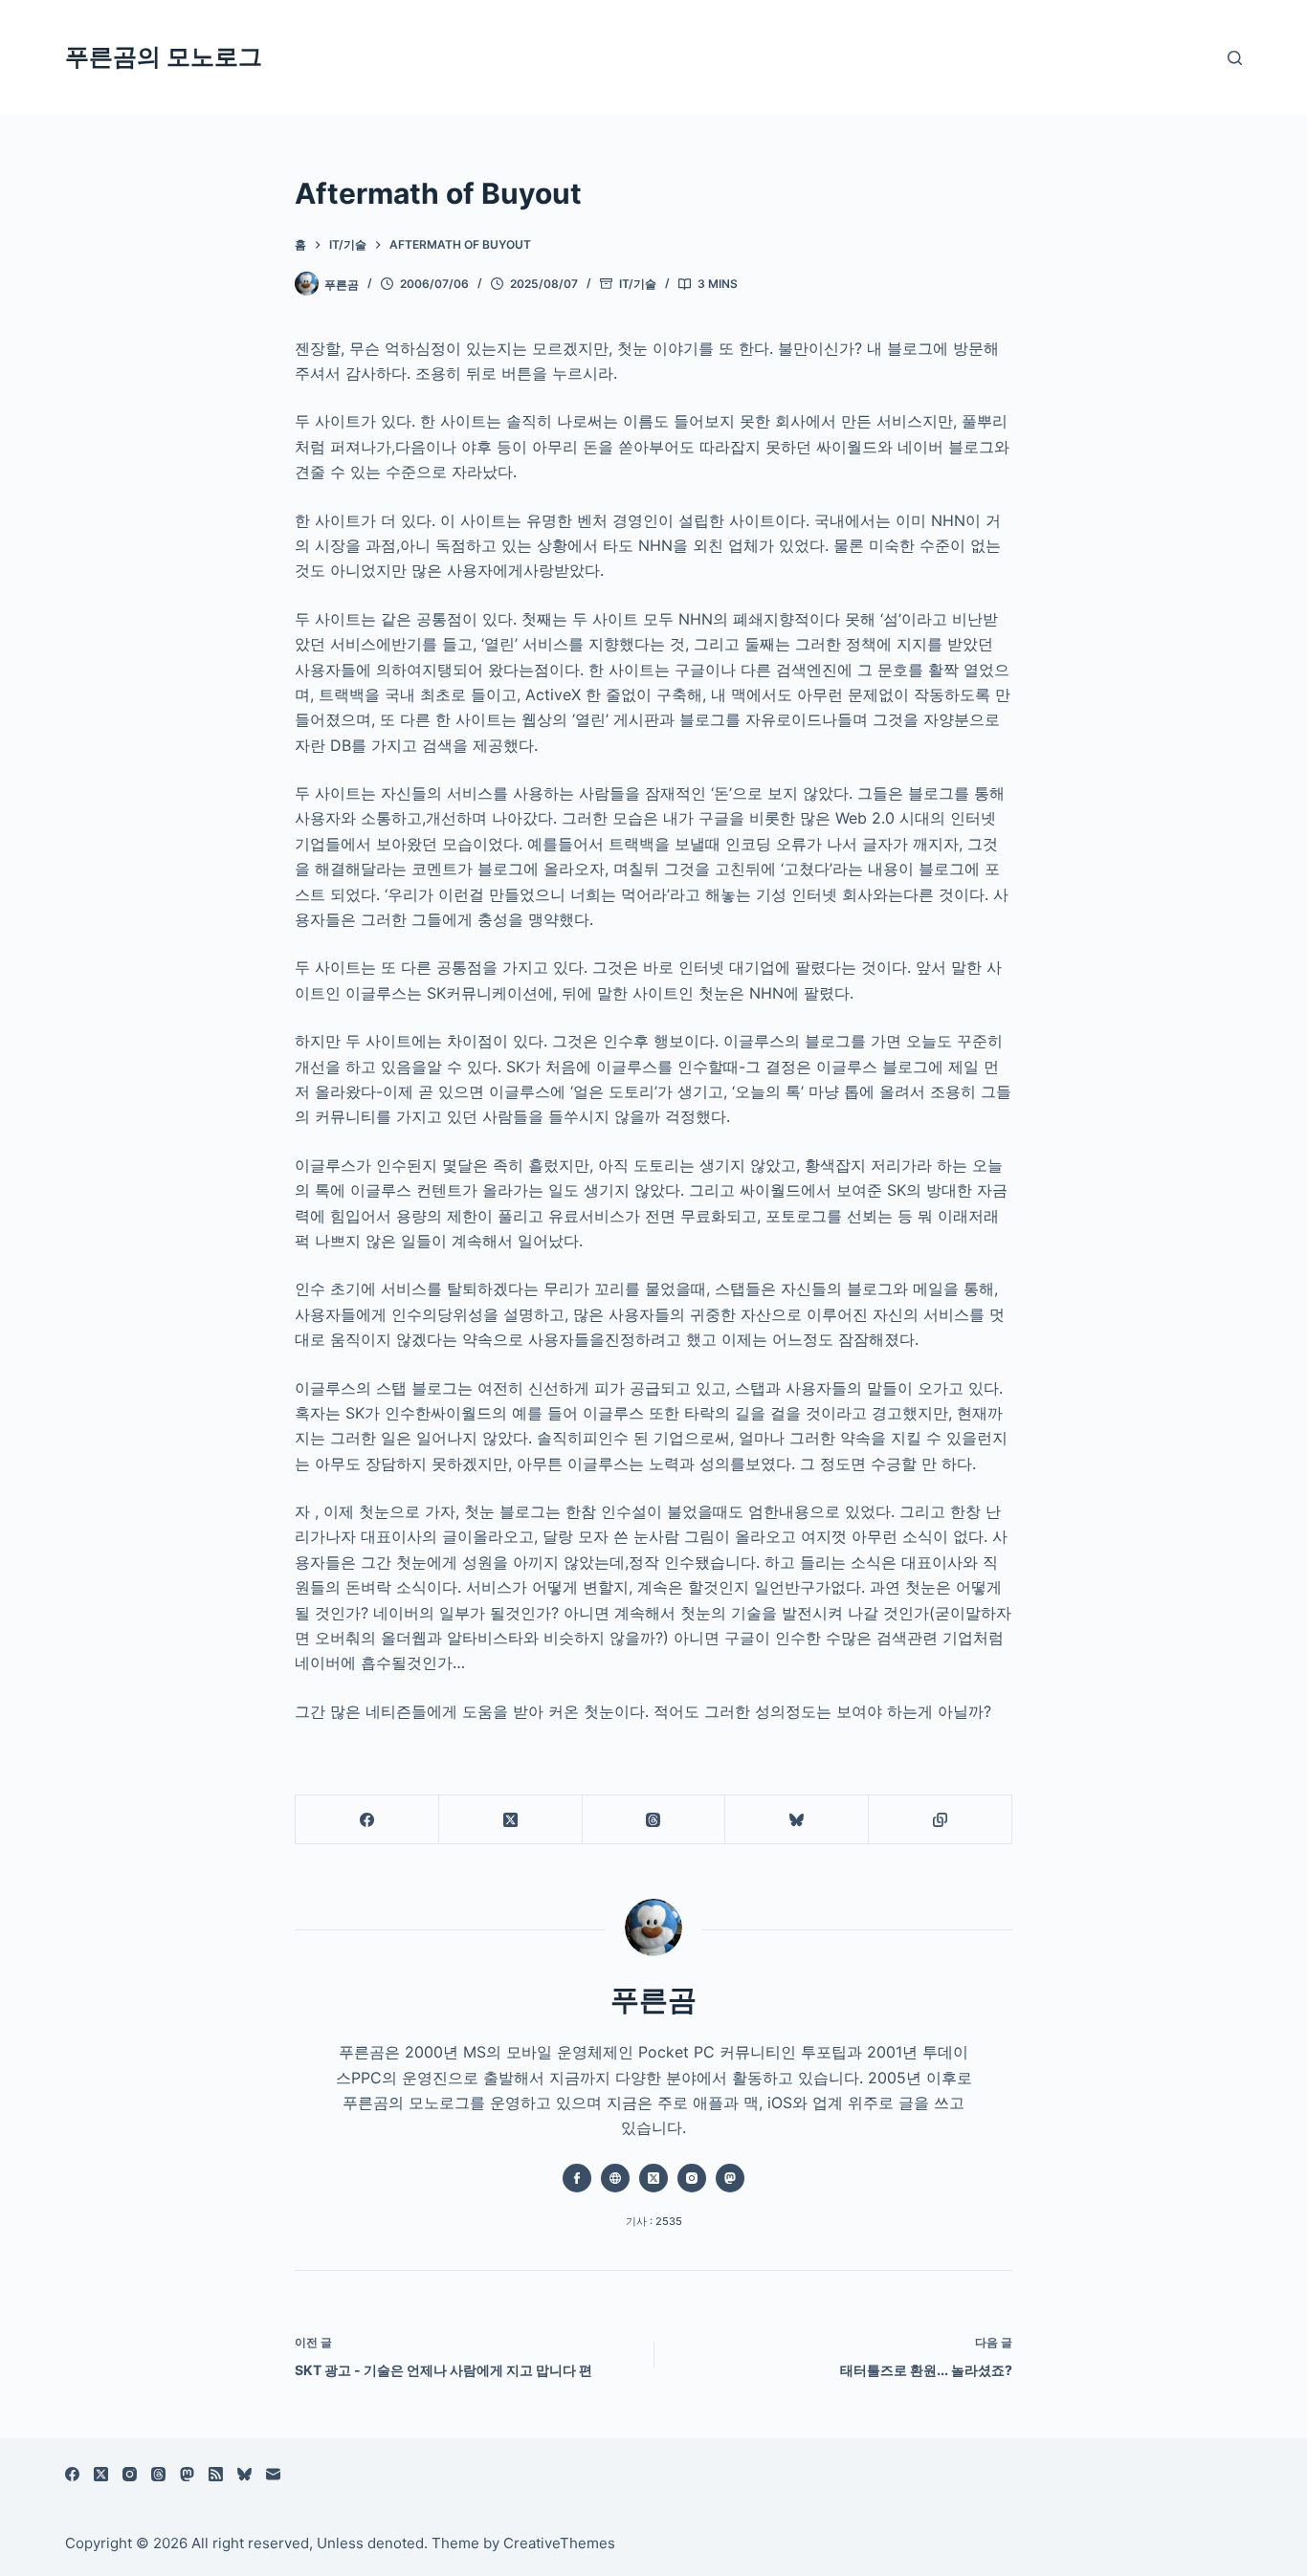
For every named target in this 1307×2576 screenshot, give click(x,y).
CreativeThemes (559, 2543)
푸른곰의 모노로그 (164, 56)
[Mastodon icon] (730, 2178)
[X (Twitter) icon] (653, 2178)
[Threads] (654, 1820)
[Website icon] (615, 2178)
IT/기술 (638, 284)
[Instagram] (130, 2474)
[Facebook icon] (577, 2178)
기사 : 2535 (654, 2221)
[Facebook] (367, 1820)
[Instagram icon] (692, 2178)
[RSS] (216, 2474)
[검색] (1235, 58)
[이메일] (273, 2474)
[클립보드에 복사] (941, 1820)
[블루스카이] (797, 1820)
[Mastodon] (187, 2474)
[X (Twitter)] (511, 1820)
